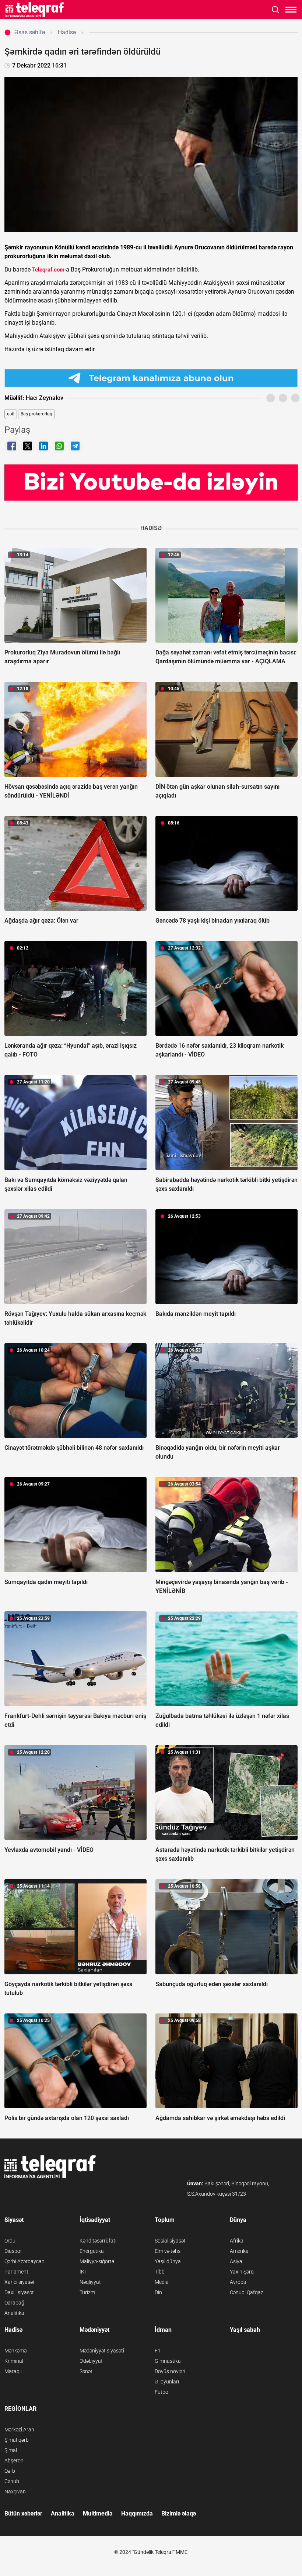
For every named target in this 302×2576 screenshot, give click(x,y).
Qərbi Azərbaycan (24, 2261)
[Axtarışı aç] (276, 10)
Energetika (92, 2251)
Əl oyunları (167, 2382)
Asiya (236, 2261)
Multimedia (98, 2513)
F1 (158, 2351)
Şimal (11, 2450)
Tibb (160, 2272)
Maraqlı (13, 2371)
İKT (83, 2272)
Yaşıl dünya (168, 2261)
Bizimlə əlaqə (179, 2513)
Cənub (12, 2481)
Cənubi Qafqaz (247, 2292)
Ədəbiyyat (91, 2361)
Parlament (16, 2272)
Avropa (238, 2282)
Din (158, 2292)
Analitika (14, 2313)
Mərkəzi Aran (19, 2430)
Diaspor (13, 2251)
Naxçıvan (15, 2492)
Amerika (239, 2251)
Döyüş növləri (170, 2371)
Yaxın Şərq (242, 2272)
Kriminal (14, 2361)
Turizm (87, 2292)
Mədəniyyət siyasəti (102, 2351)
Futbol (162, 2392)
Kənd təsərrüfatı (98, 2241)
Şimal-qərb (17, 2440)
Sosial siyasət (170, 2241)
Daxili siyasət (19, 2292)
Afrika (237, 2241)
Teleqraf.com (48, 270)
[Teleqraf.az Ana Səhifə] (35, 10)
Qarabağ (14, 2303)
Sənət (86, 2371)
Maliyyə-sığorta (97, 2261)
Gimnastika (168, 2361)
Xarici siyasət (20, 2282)
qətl (11, 414)
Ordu (10, 2241)
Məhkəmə (15, 2351)
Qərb (10, 2471)
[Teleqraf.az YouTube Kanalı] (151, 482)
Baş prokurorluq (36, 414)
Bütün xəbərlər (23, 2513)
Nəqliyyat (90, 2282)
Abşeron (14, 2461)
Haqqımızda (137, 2513)
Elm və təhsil (169, 2251)
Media (162, 2282)
